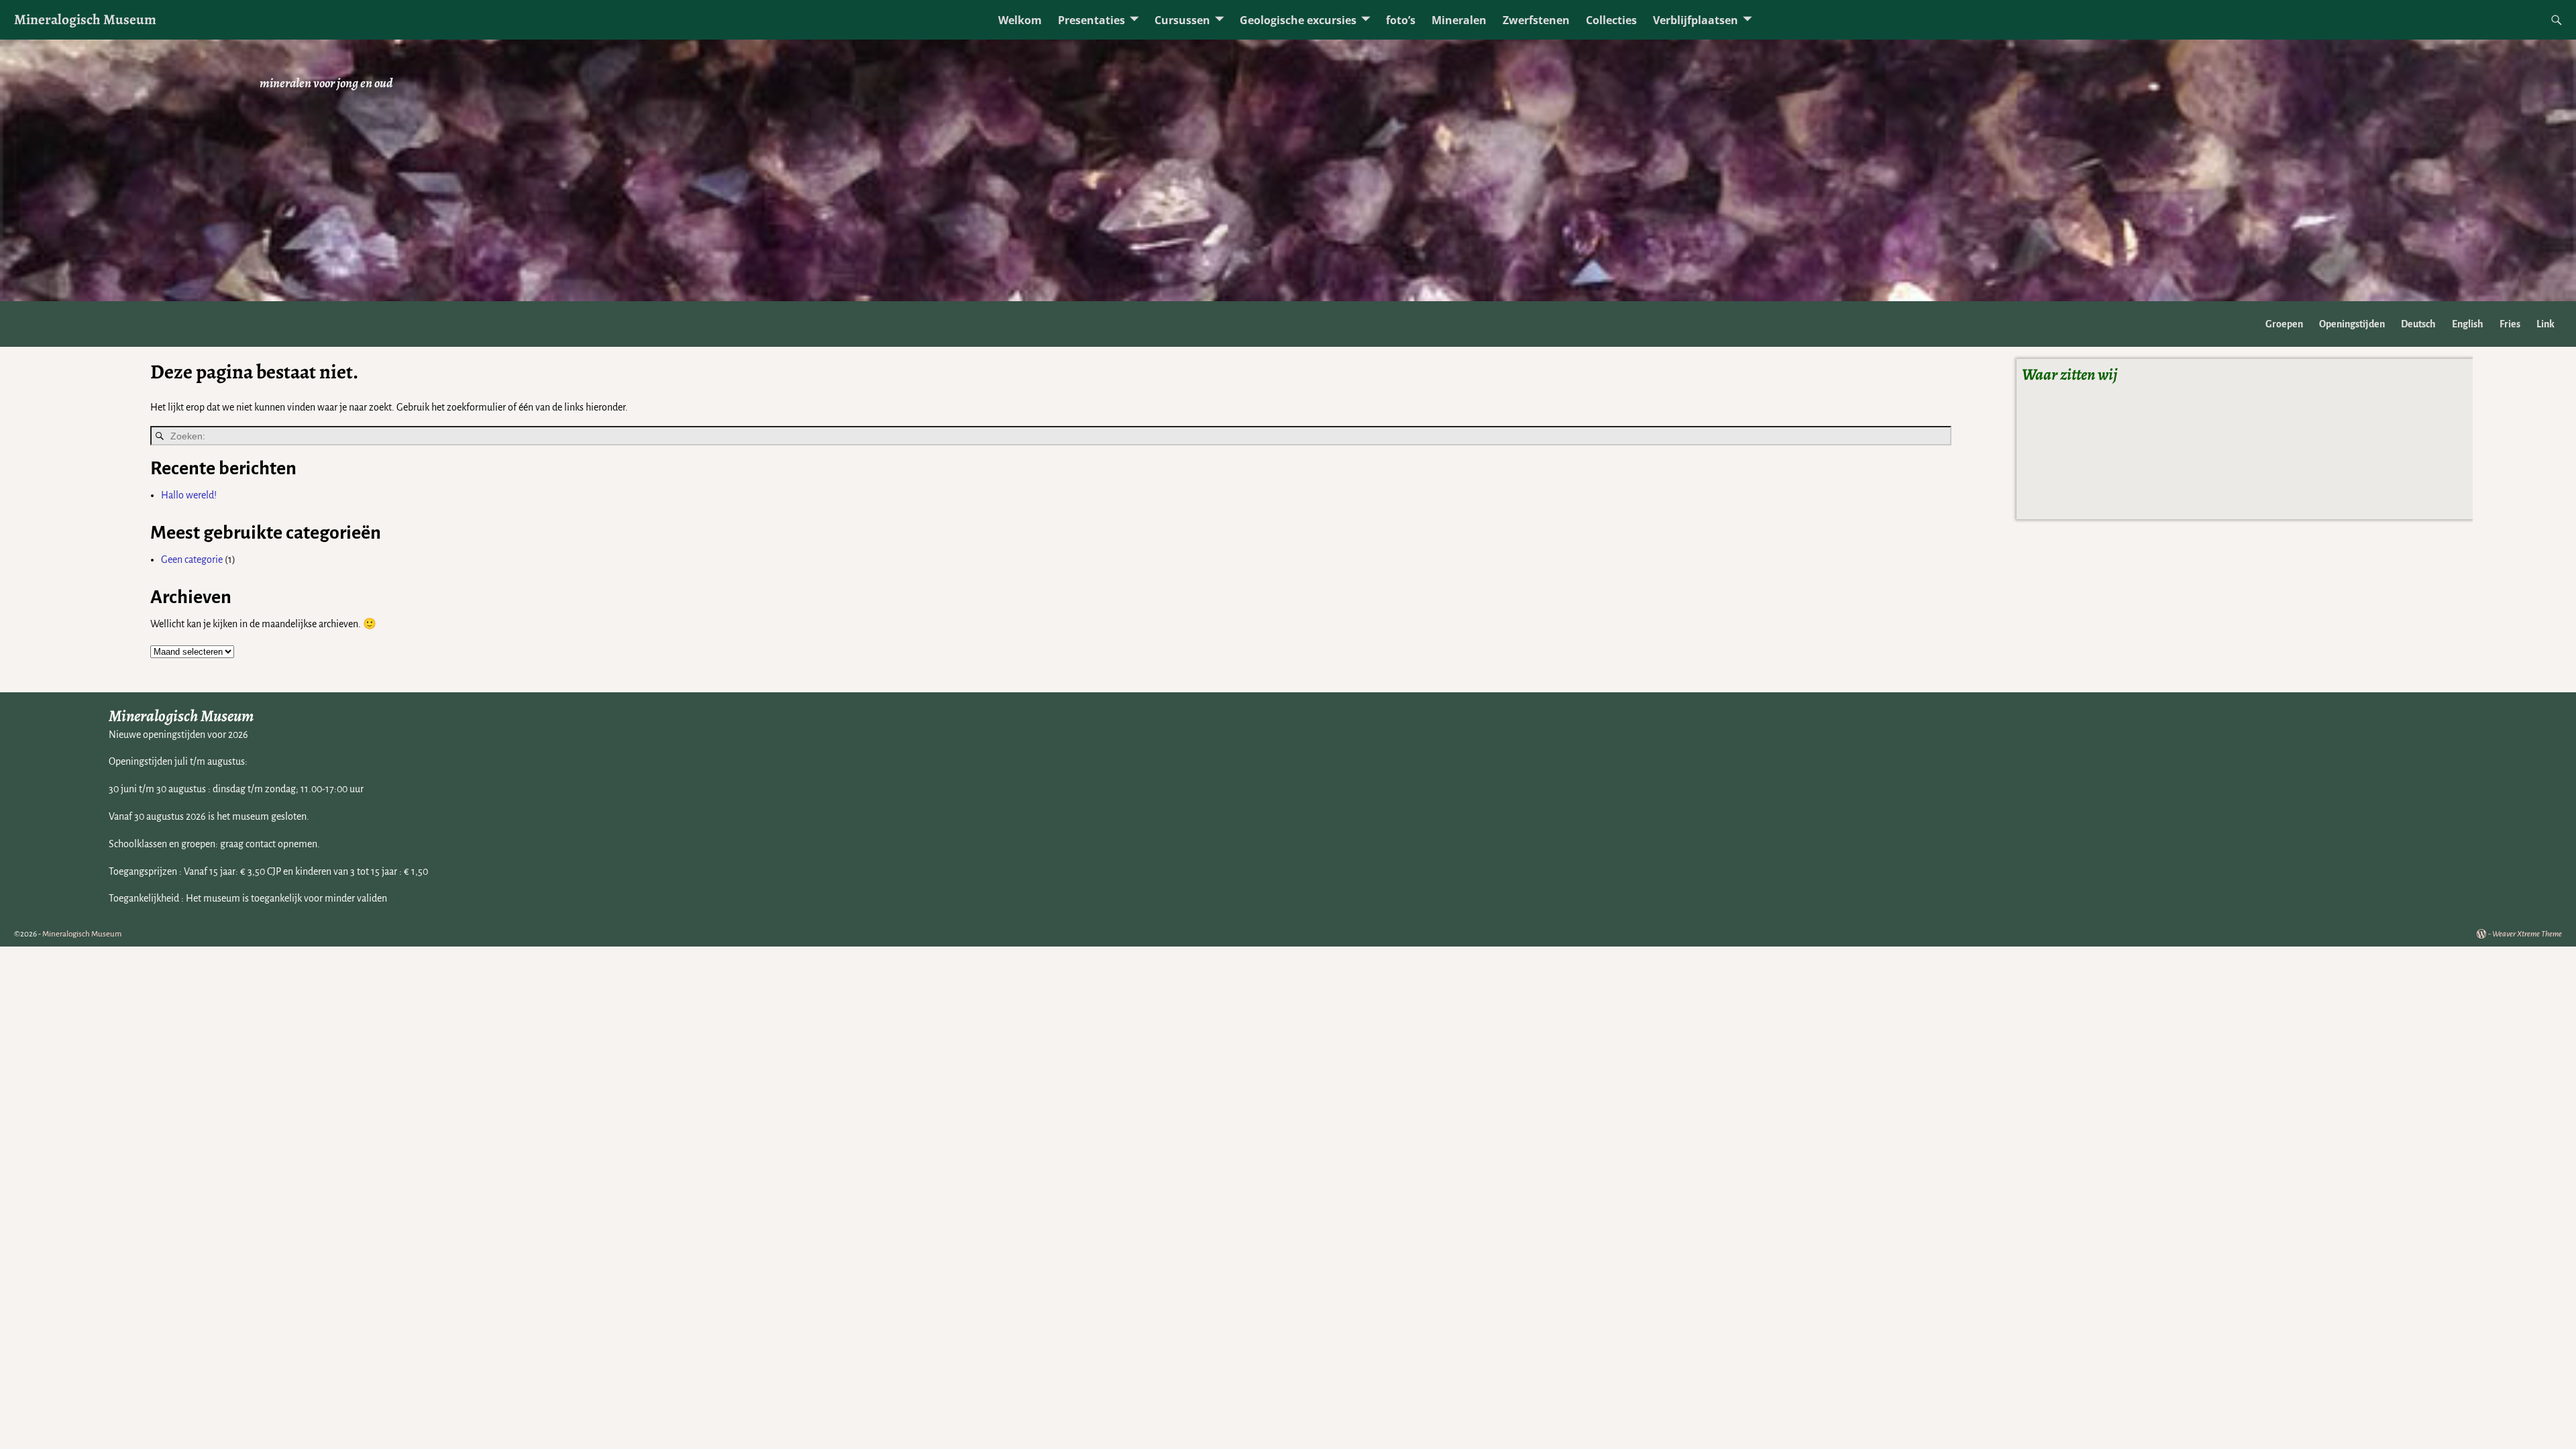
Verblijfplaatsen (1696, 20)
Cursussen (1182, 20)
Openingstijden (2352, 324)
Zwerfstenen (1536, 20)
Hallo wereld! (189, 495)
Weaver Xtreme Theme (2527, 934)
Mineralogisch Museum (85, 19)
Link (2545, 324)
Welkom (1020, 20)
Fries (2510, 324)
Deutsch (2418, 324)
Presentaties (1091, 20)
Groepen (2284, 324)
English (2468, 324)
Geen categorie (192, 559)
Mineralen (1459, 20)
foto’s (1401, 20)
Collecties (1611, 20)
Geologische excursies (1298, 20)
